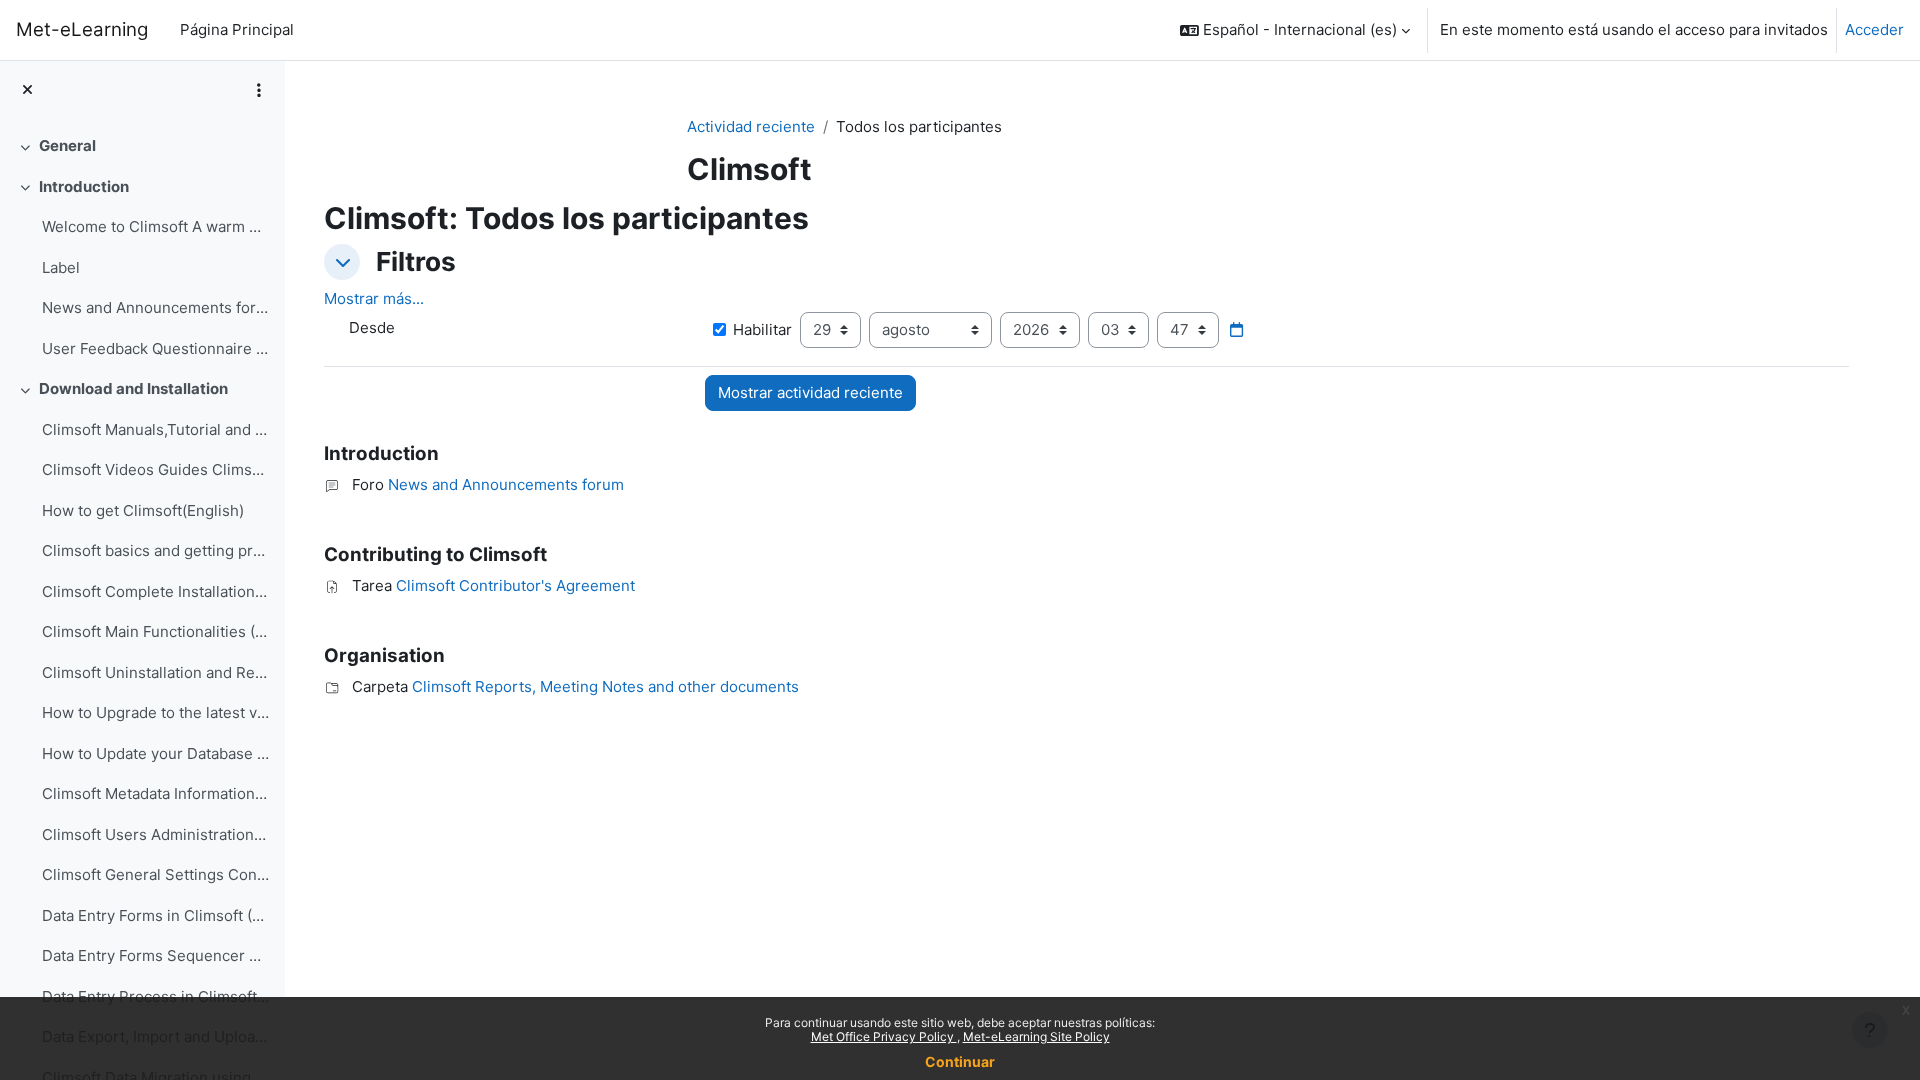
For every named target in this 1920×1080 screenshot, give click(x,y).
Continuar (960, 1061)
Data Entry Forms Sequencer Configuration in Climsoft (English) (155, 955)
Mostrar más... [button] (374, 298)
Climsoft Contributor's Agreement (515, 585)
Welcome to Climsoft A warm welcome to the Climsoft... (155, 226)
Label (61, 267)
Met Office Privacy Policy (884, 1036)
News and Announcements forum (155, 307)
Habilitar (762, 329)
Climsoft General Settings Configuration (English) (155, 874)
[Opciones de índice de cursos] (259, 90)
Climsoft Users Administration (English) (155, 834)
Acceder (1874, 29)
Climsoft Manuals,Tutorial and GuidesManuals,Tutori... (155, 429)
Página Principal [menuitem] (237, 29)
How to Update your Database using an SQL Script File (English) (155, 753)
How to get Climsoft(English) (143, 510)
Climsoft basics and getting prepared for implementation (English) (155, 550)
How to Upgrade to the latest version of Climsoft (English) (155, 712)
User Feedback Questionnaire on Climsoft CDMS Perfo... (155, 348)
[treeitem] (142, 146)
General (67, 145)
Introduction (84, 186)
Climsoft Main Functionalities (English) (155, 631)
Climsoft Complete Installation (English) (155, 591)
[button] (1295, 30)
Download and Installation (133, 388)
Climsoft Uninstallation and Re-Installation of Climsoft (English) (155, 672)
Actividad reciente (751, 126)
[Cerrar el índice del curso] (27, 90)
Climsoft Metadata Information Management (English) (155, 793)
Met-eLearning (82, 29)
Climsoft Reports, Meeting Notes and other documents (605, 686)
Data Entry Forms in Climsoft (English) (155, 915)
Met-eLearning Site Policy (1036, 1036)
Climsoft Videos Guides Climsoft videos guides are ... (155, 469)
